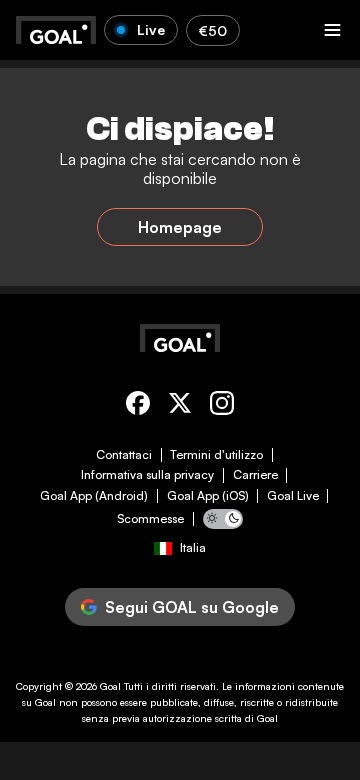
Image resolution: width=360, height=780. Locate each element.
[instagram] (222, 406)
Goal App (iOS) (208, 496)
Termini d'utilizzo (216, 455)
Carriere (255, 475)
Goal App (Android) (94, 496)
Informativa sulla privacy (147, 475)
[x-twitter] (180, 406)
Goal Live (293, 496)
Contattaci (124, 455)
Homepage (180, 227)
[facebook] (138, 406)
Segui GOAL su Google (192, 607)
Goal (110, 686)
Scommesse (150, 519)
